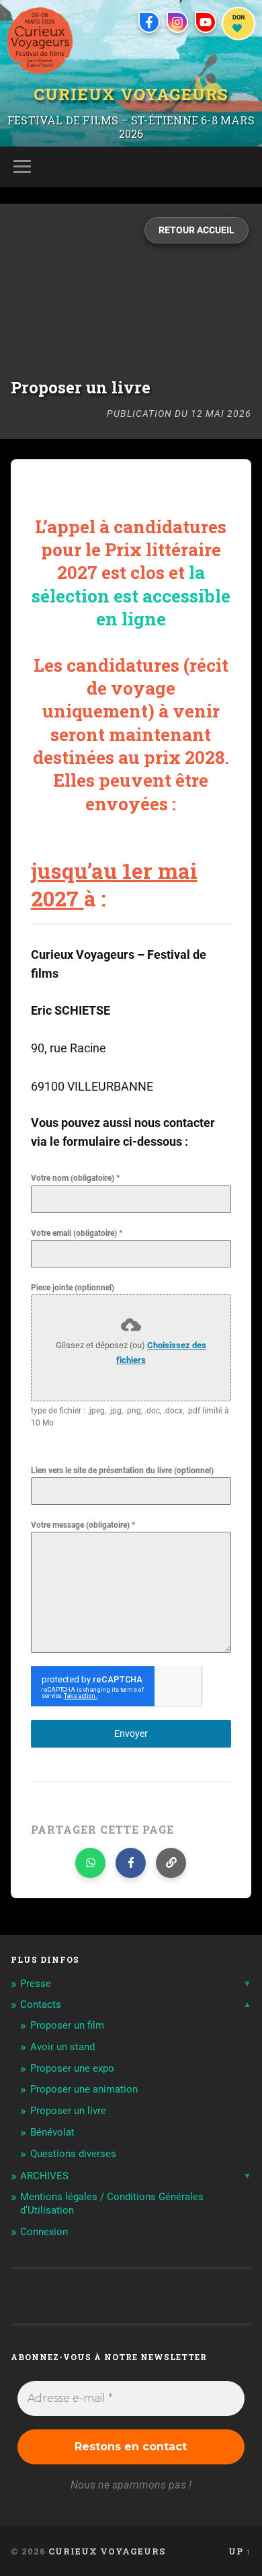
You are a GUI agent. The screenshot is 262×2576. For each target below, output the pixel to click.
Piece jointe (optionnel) (73, 1288)
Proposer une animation (84, 2089)
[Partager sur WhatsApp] (90, 1863)
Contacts (41, 2004)
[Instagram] (177, 22)
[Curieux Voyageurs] (40, 40)
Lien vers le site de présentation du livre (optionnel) (122, 1471)
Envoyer (131, 1733)
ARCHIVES (44, 2176)
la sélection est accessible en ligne (131, 595)
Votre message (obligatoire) (83, 1525)
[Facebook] (149, 22)
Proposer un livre (68, 2111)
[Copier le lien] (171, 1863)
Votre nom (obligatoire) (75, 1178)
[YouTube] (206, 22)
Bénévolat (52, 2132)
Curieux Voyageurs (131, 93)
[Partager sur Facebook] (131, 1863)
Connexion (44, 2232)
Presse (36, 1984)
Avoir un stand (62, 2047)
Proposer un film (67, 2025)
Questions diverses (73, 2154)
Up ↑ (240, 2551)
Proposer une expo (72, 2068)
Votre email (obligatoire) (77, 1233)
